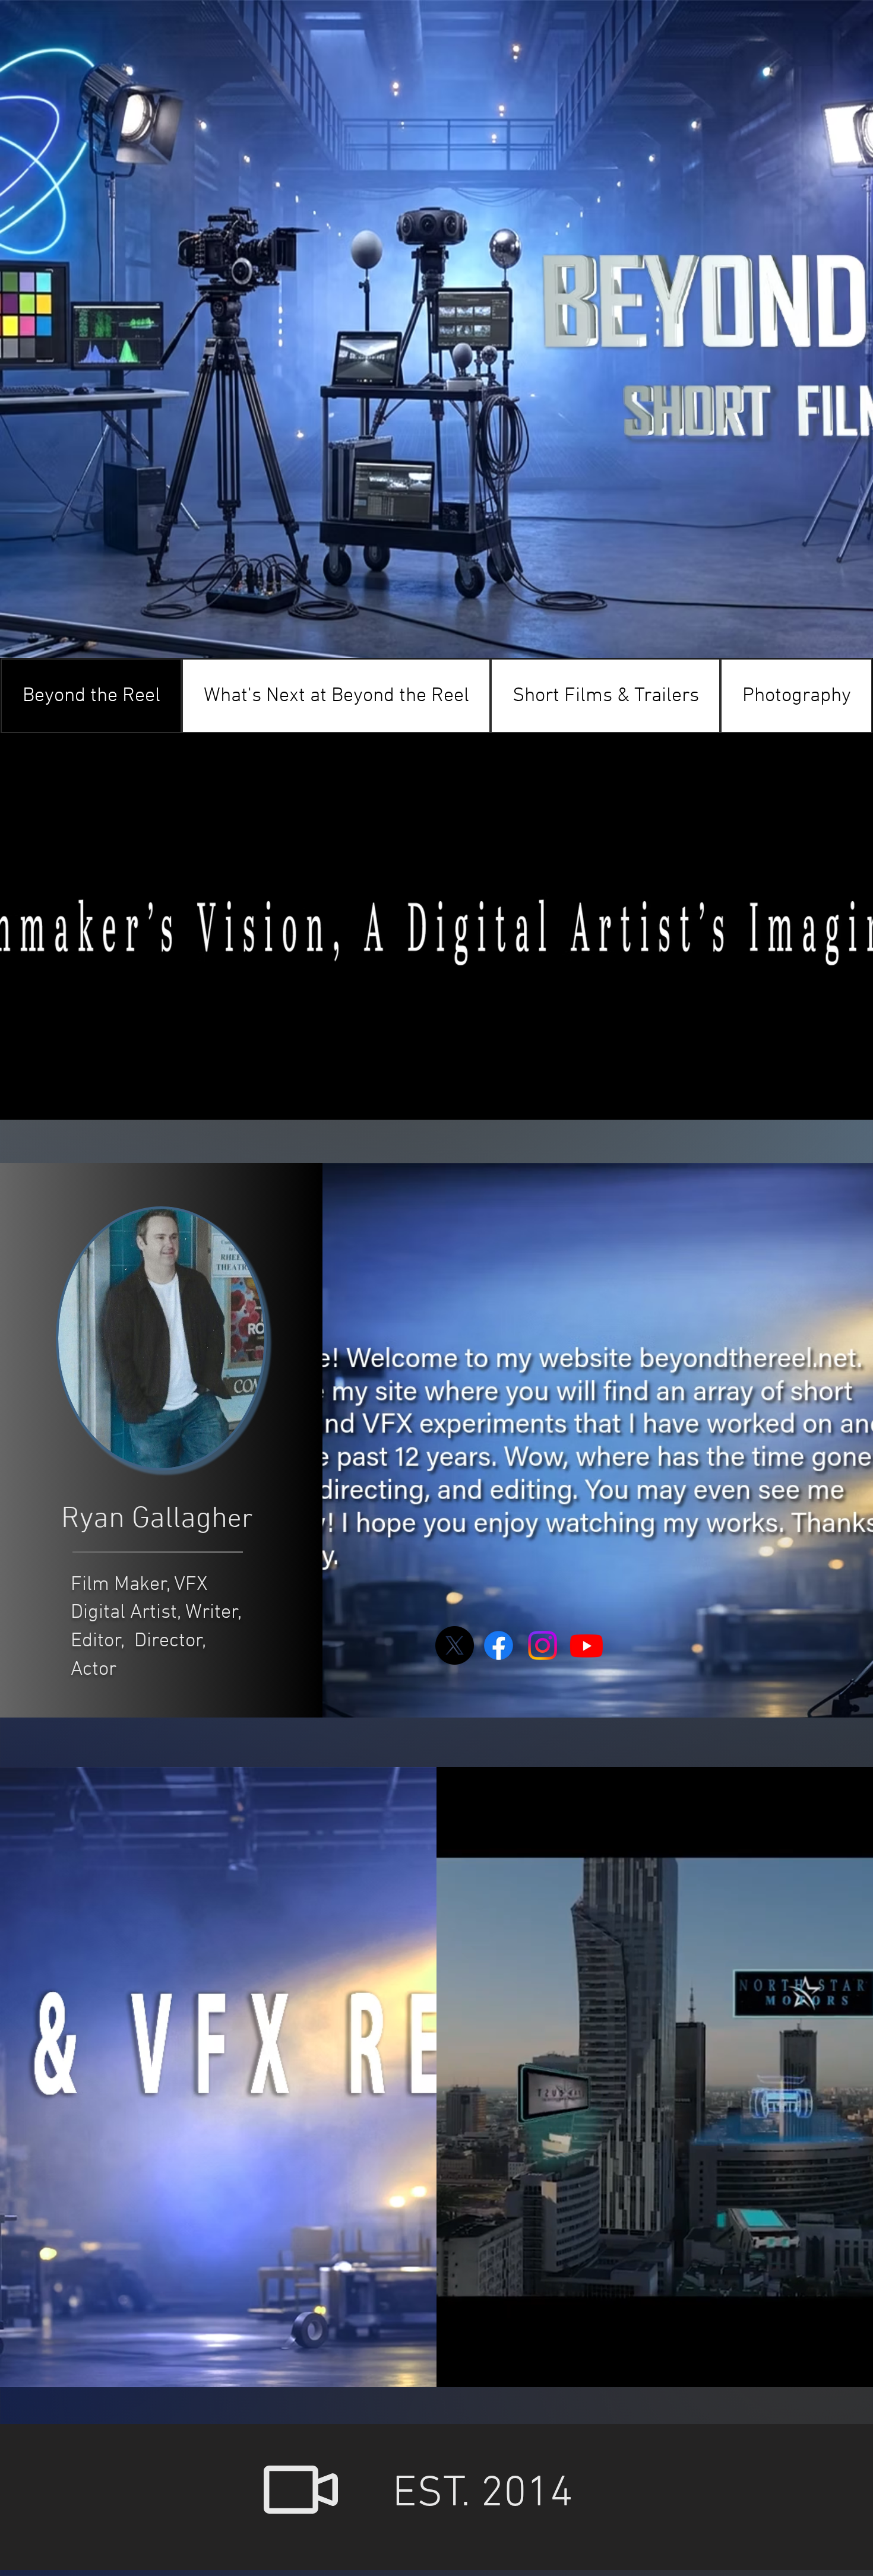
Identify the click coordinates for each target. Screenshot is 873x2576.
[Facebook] (499, 1645)
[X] (455, 1645)
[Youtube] (586, 1645)
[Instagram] (543, 1645)
